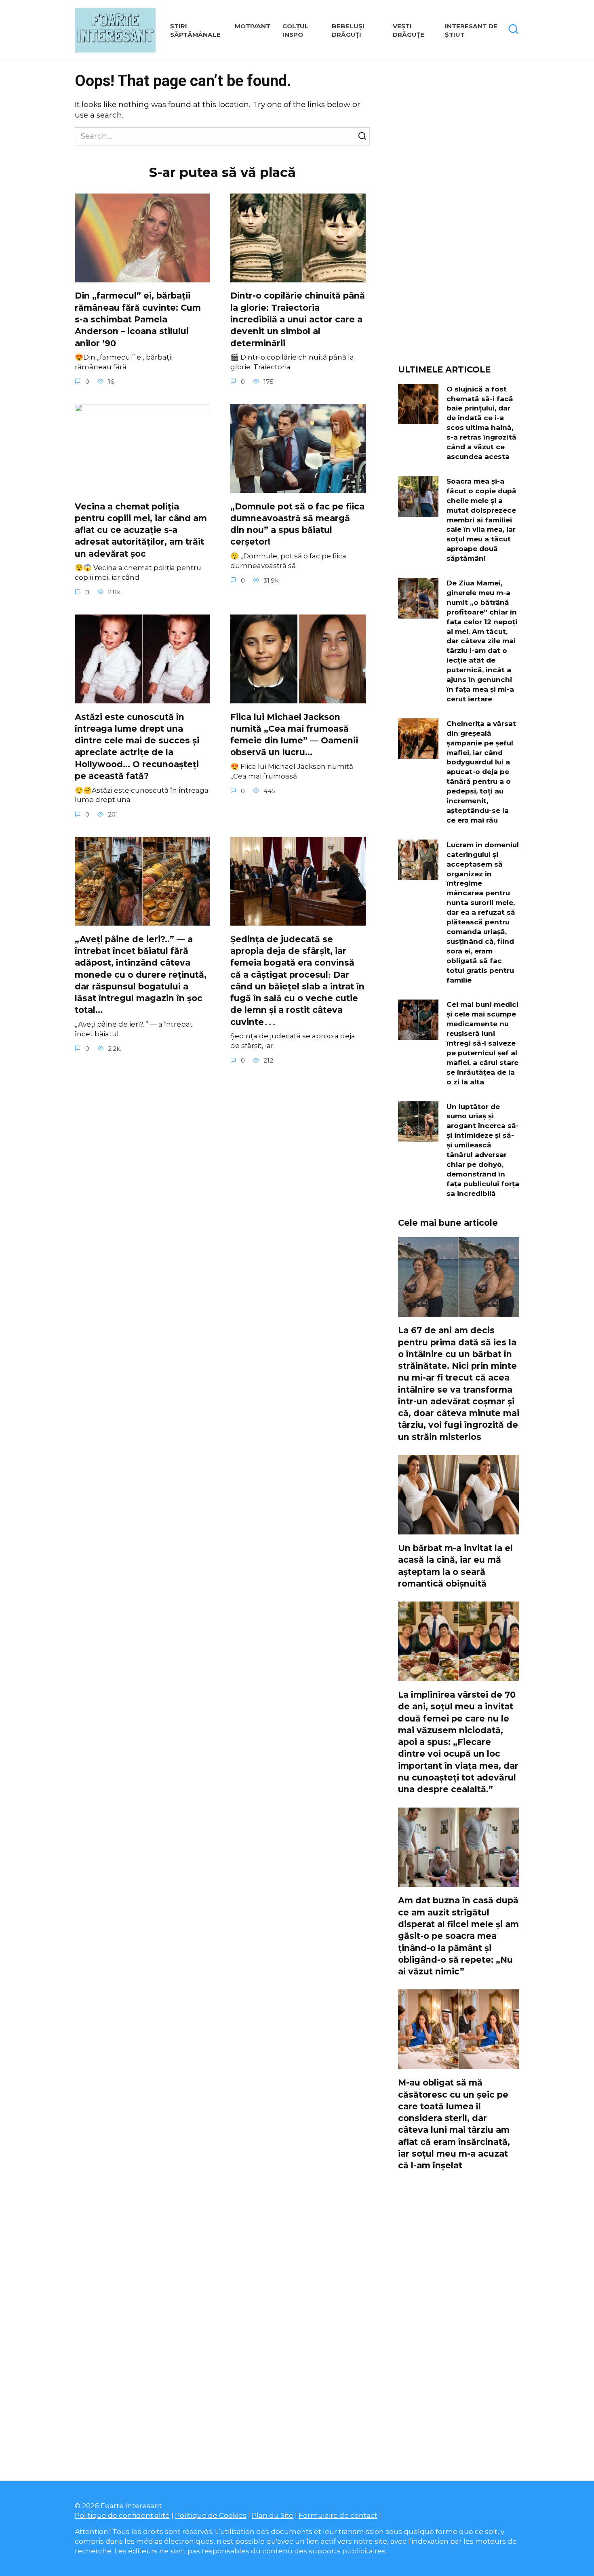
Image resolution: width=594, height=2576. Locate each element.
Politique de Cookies (211, 2515)
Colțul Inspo (296, 30)
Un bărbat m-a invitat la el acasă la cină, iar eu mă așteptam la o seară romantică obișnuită (455, 1566)
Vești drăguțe (409, 30)
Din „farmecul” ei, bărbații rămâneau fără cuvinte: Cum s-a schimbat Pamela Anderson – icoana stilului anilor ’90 (138, 320)
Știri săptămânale (195, 30)
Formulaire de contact (338, 2515)
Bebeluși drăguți (348, 30)
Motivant (253, 26)
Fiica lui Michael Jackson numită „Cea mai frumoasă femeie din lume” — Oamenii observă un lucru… (294, 735)
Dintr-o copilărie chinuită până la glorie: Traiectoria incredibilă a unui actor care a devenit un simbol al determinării (298, 320)
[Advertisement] (459, 216)
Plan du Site (273, 2515)
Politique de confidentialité (122, 2515)
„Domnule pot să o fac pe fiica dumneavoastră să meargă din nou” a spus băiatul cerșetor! (297, 524)
